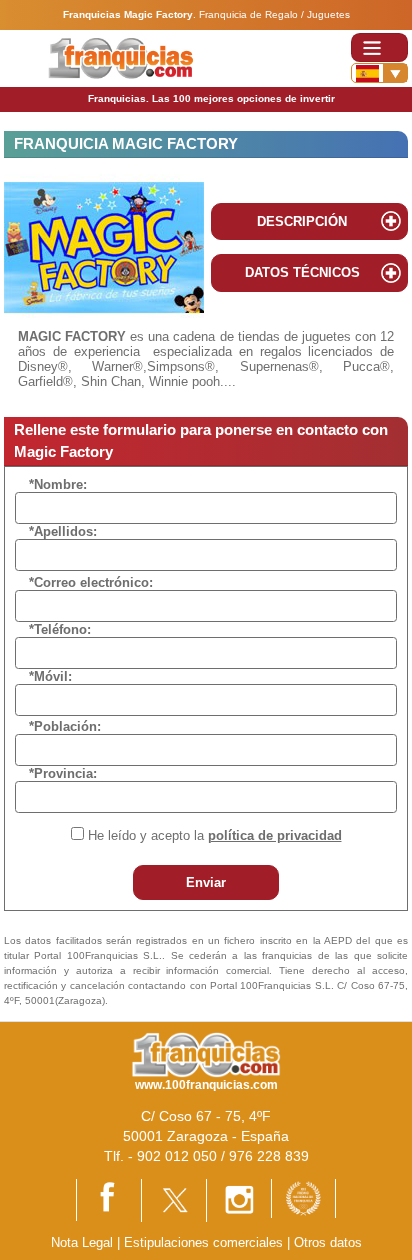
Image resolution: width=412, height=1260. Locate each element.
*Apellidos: (63, 531)
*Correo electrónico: (91, 582)
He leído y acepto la (215, 835)
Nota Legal (82, 1242)
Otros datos (328, 1242)
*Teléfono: (60, 629)
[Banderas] (379, 73)
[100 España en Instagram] (239, 1199)
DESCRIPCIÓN (302, 221)
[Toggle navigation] (379, 47)
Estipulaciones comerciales (205, 1242)
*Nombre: (58, 484)
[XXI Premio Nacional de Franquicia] (303, 1197)
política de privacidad (275, 835)
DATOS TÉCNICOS (302, 272)
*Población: (65, 726)
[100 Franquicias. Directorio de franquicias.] (120, 57)
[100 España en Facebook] (109, 1198)
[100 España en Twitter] (174, 1199)
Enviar (206, 882)
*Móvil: (50, 676)
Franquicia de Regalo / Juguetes (274, 14)
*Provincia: (63, 773)
